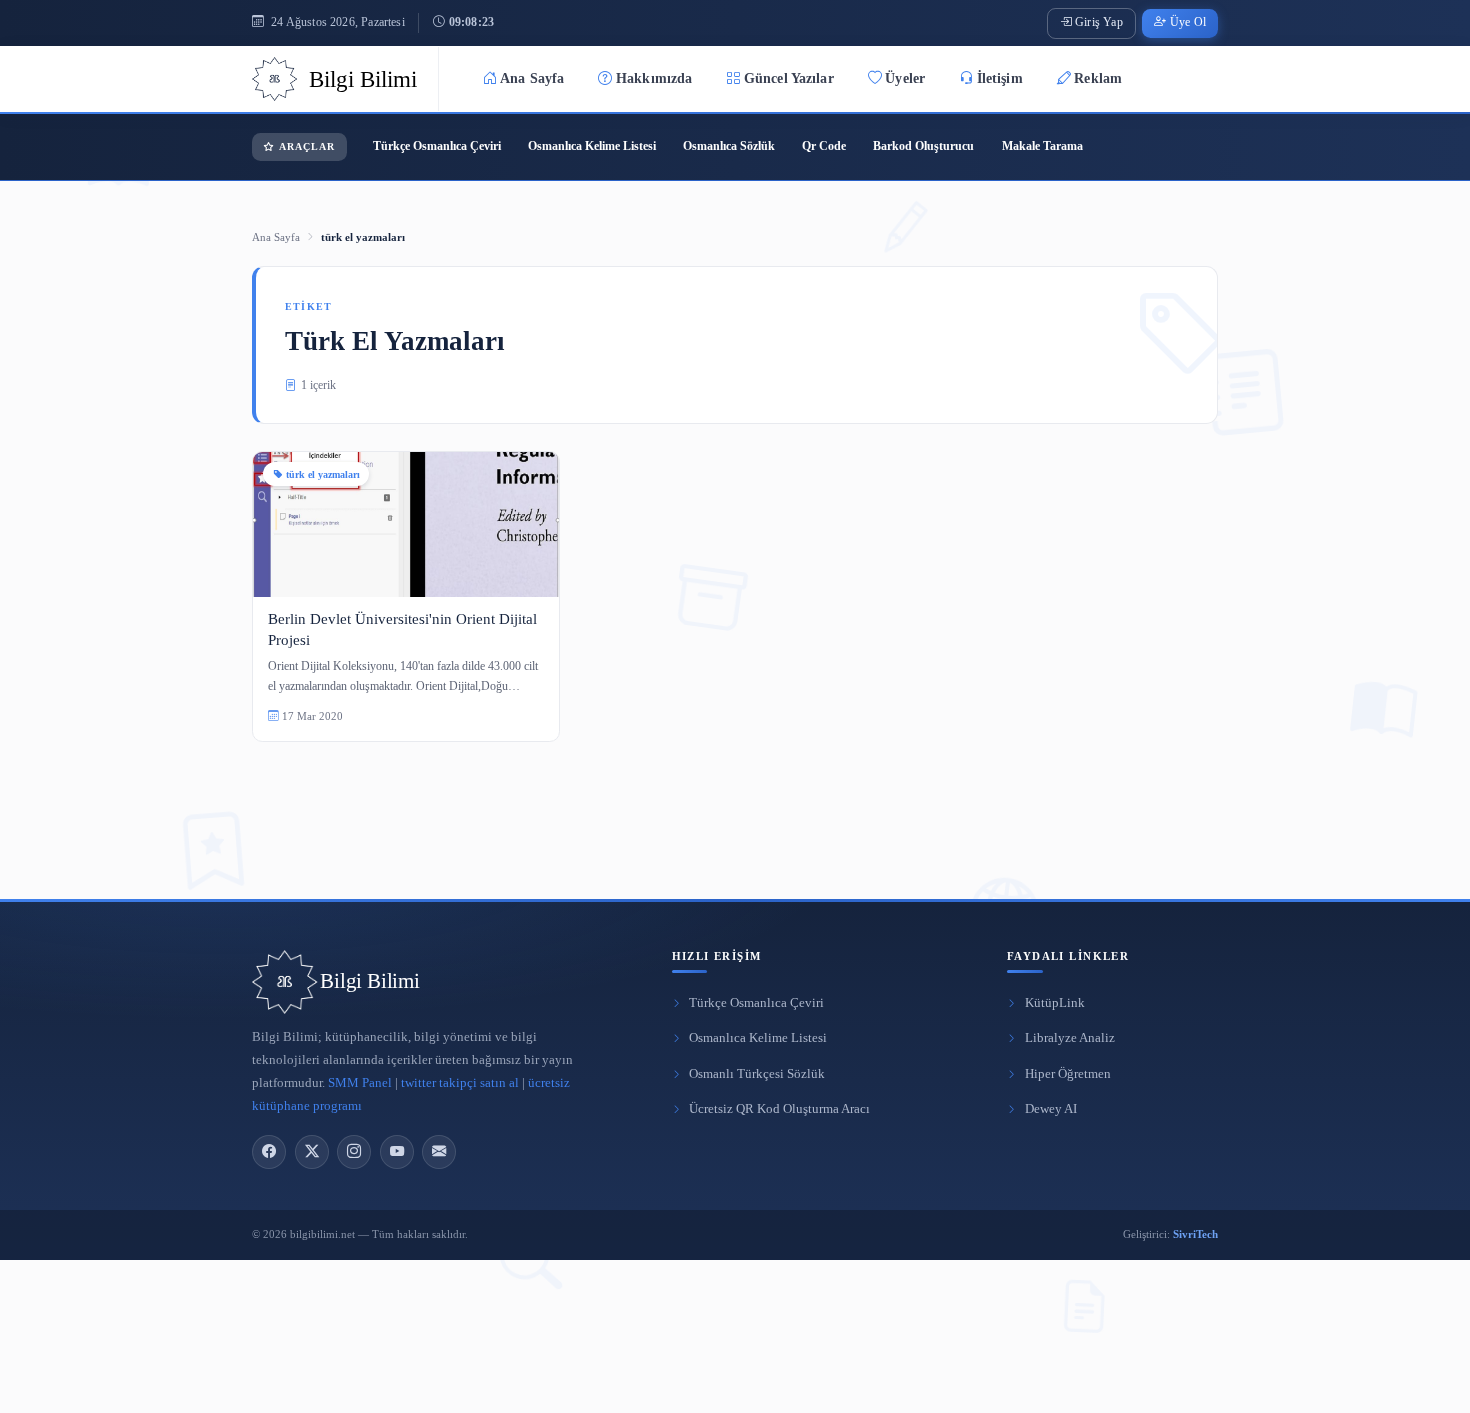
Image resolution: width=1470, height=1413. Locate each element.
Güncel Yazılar (789, 78)
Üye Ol (1188, 22)
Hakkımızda (654, 78)
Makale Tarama (1042, 146)
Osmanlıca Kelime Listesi (592, 146)
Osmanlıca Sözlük (729, 146)
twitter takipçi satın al (460, 1083)
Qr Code (824, 146)
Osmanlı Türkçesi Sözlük (757, 1074)
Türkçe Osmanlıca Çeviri (437, 146)
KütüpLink (1055, 1003)
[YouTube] (397, 1152)
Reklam (1098, 78)
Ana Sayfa (532, 78)
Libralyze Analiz (1070, 1038)
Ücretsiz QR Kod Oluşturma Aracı (779, 1109)
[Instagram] (354, 1152)
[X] (312, 1152)
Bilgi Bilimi (369, 981)
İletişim (1000, 78)
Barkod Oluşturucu (923, 146)
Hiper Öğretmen (1068, 1074)
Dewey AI (1051, 1109)
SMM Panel (360, 1083)
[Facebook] (269, 1152)
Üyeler (905, 78)
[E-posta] (439, 1152)
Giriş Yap (1099, 22)
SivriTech (1195, 1234)
